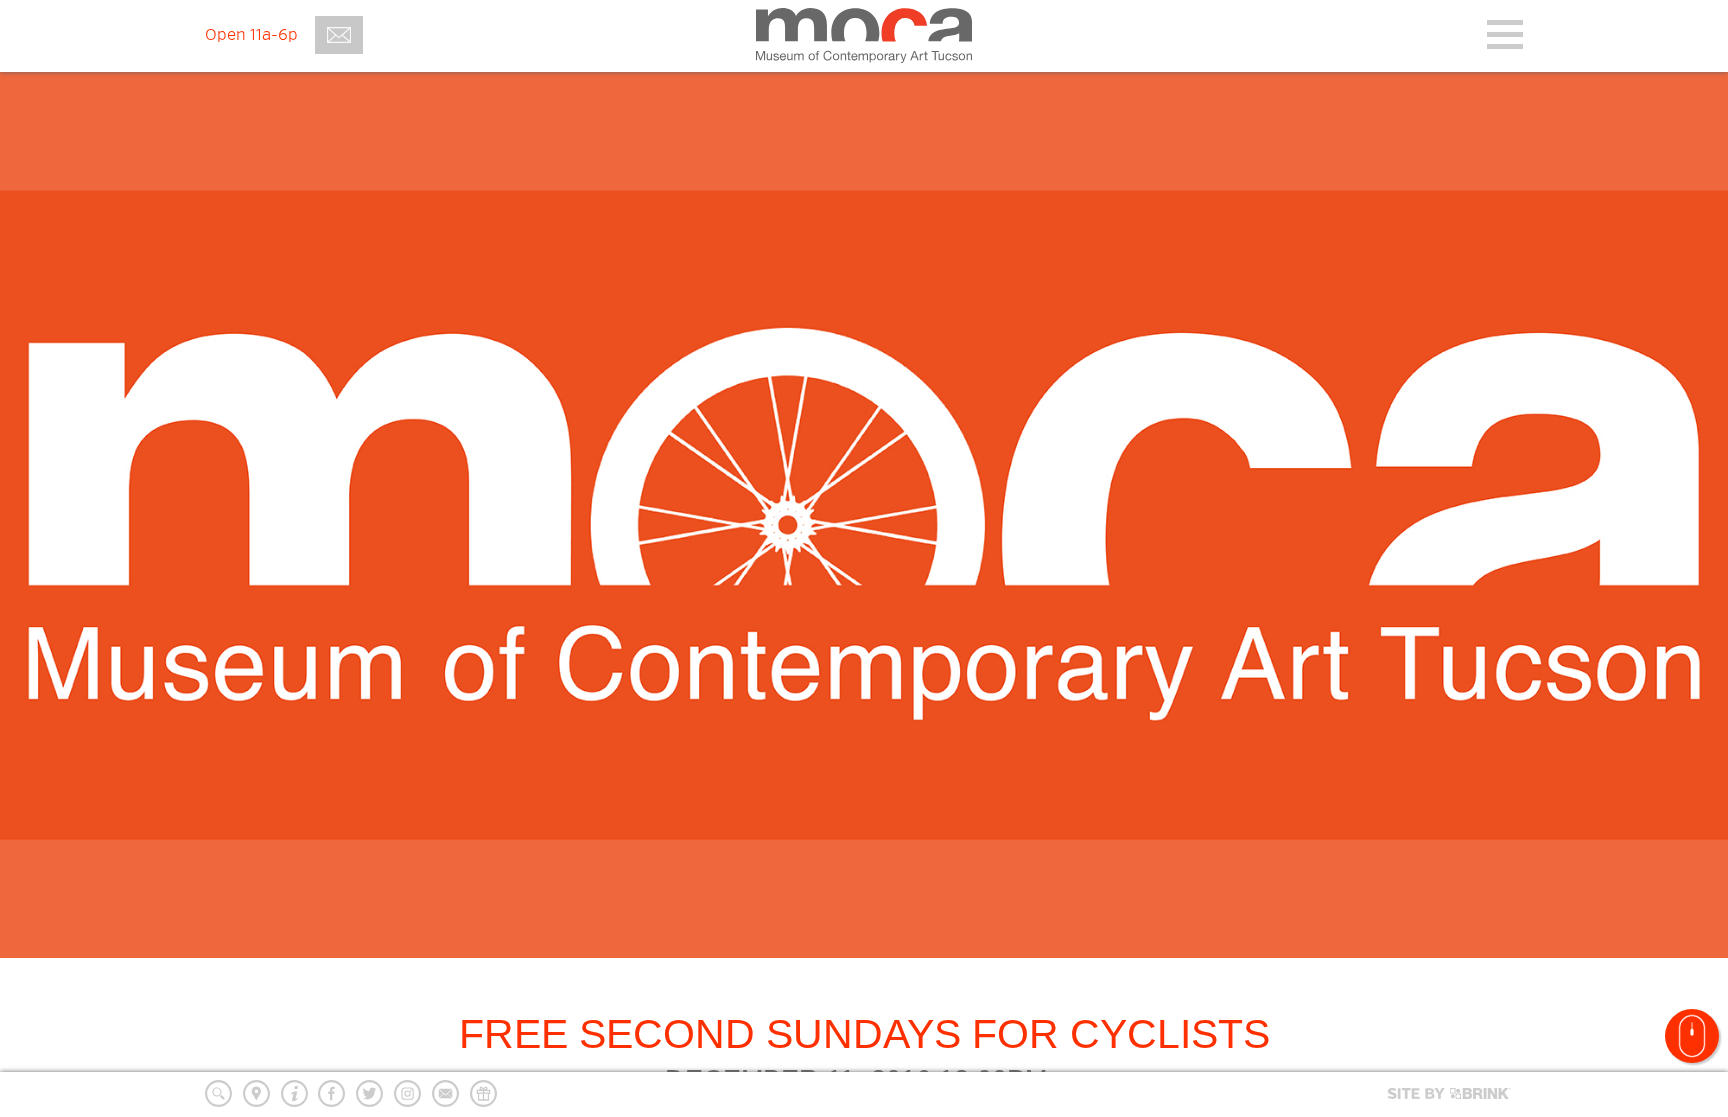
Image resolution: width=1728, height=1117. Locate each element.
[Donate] (483, 1093)
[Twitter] (369, 1093)
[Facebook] (331, 1093)
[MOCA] (864, 35)
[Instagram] (407, 1093)
